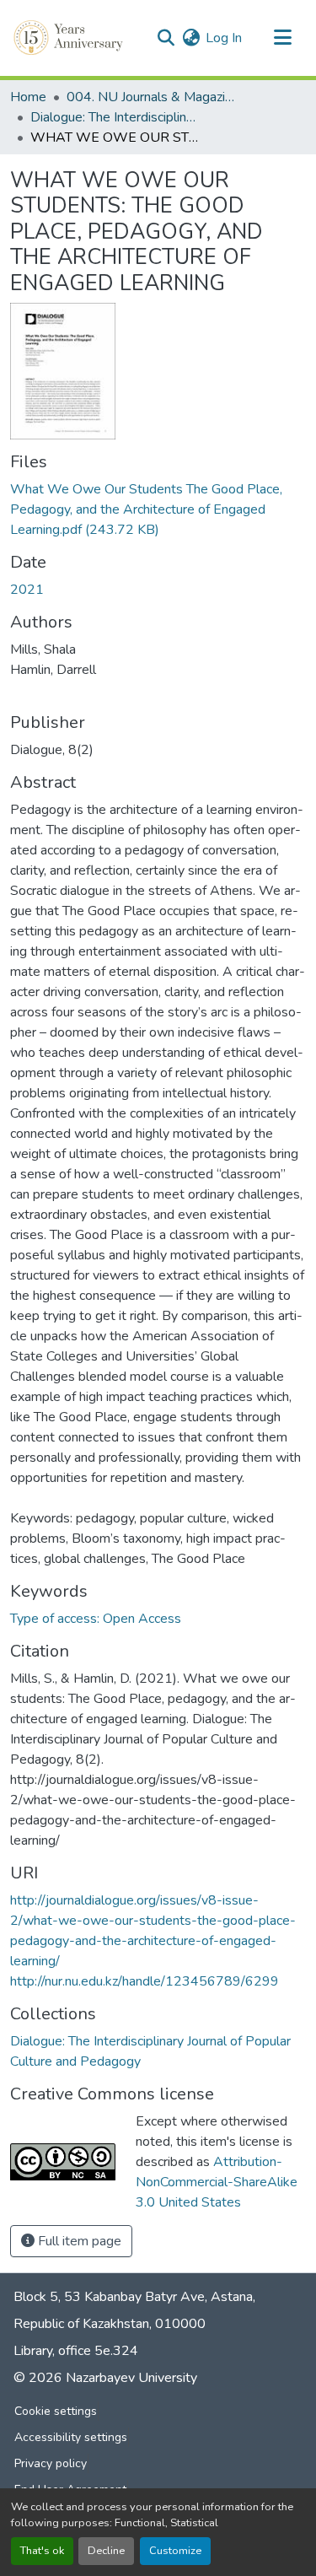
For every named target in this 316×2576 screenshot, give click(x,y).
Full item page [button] (78, 2241)
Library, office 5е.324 (76, 2351)
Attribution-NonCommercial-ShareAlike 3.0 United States (217, 2182)
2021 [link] (27, 590)
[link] (158, 509)
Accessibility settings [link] (71, 2437)
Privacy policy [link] (51, 2463)
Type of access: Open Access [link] (96, 1619)
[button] (70, 38)
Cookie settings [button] (56, 2411)
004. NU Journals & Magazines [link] (151, 97)
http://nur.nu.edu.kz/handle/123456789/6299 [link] (145, 1981)
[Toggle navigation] (282, 38)
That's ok (42, 2551)
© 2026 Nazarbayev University (105, 2378)
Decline (106, 2551)
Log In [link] (224, 38)
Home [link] (28, 97)
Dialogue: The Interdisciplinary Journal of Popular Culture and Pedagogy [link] (115, 117)
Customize (175, 2551)
